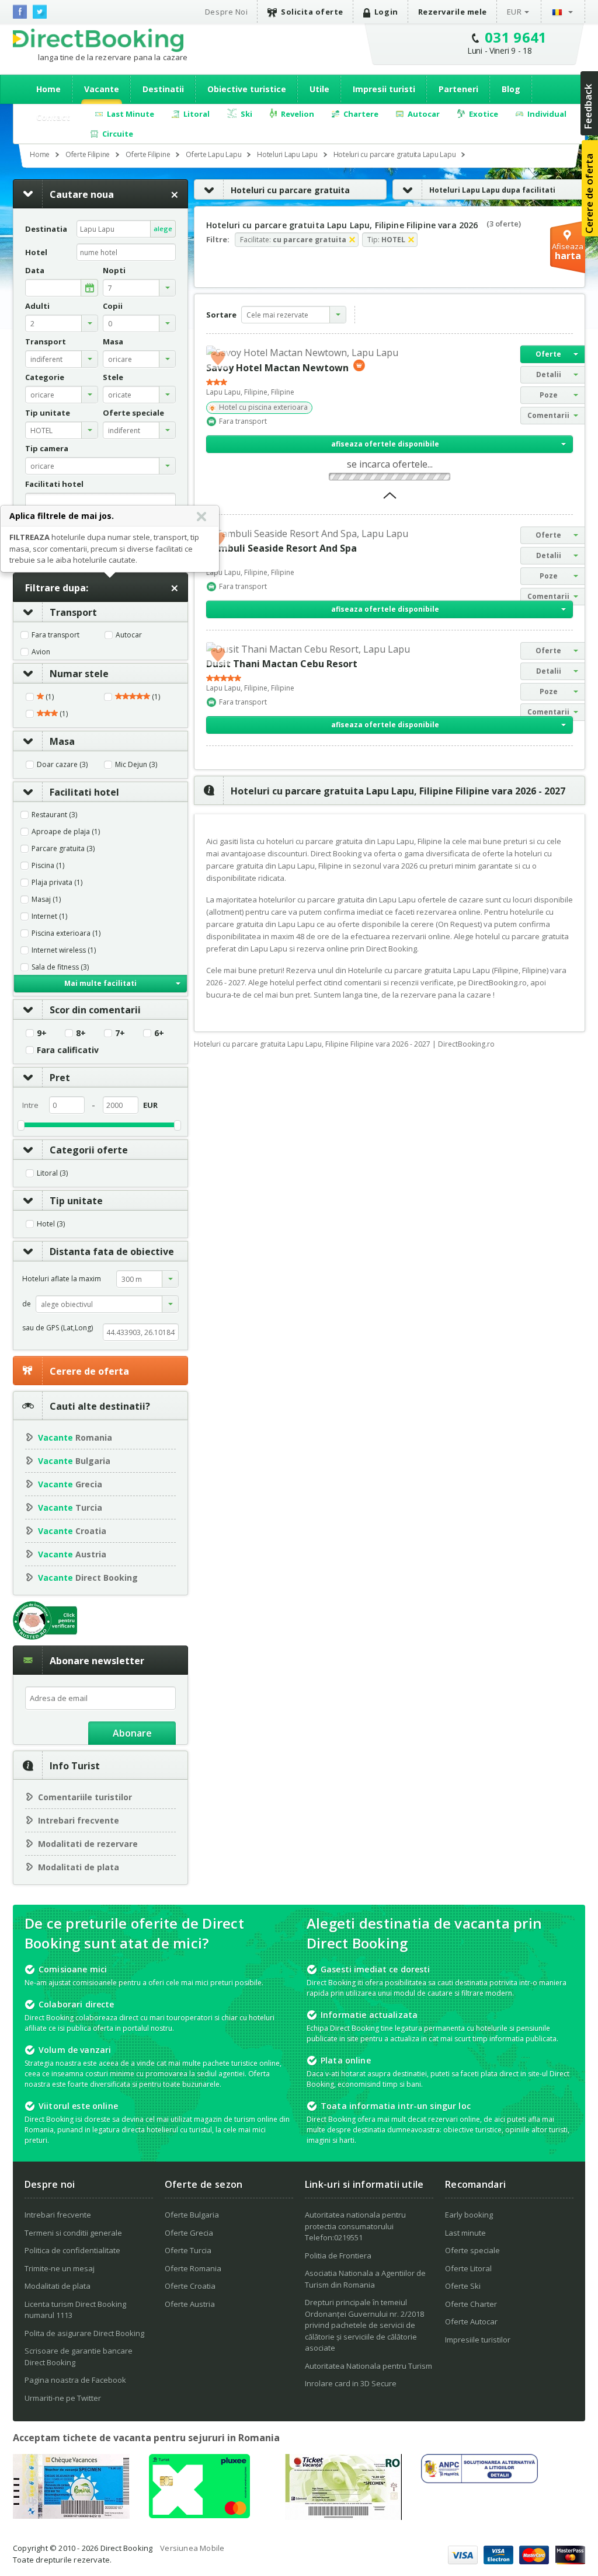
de (27, 1304)
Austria (72, 1554)
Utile (319, 89)
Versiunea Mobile (192, 2548)
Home (48, 89)
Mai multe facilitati (100, 983)
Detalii (549, 374)
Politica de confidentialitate (72, 2250)
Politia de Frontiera (338, 2256)
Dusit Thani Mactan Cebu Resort (282, 664)
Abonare (132, 1733)
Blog (511, 89)
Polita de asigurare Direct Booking (84, 2333)
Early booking (469, 2215)
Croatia (72, 1531)
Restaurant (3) (54, 815)
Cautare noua (82, 194)
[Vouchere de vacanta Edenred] (343, 2516)
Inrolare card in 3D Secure (351, 2383)
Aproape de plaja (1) (66, 832)
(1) (49, 697)
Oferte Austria (190, 2304)
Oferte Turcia (188, 2250)
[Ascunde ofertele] (390, 499)
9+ (42, 1033)
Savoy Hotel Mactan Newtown (277, 368)
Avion (41, 652)
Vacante (102, 89)
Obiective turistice (247, 89)
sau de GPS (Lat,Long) (58, 1328)
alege (163, 229)
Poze (549, 395)
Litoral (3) (52, 1173)
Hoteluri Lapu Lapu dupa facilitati (492, 190)
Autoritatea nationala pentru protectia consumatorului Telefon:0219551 (355, 2226)
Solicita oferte (312, 12)
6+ (159, 1033)
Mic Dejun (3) (136, 765)
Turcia (70, 1507)
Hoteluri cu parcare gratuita (290, 190)
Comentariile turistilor (85, 1797)
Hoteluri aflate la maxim (62, 1279)
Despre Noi (226, 12)
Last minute (465, 2233)
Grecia (70, 1484)
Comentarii (548, 415)
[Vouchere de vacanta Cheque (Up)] (71, 2515)
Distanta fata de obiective (112, 1252)
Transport (73, 612)
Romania (75, 1437)
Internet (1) (49, 916)
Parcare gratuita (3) (63, 849)
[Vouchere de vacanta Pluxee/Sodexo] (199, 2515)
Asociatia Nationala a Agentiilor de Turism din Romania (365, 2279)
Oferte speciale (472, 2250)
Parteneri (458, 89)
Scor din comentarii (95, 1010)
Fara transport (55, 635)
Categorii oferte (89, 1150)
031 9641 (516, 37)
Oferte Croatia (190, 2286)
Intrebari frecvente (79, 1820)
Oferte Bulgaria (192, 2215)
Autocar (129, 635)
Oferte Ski (463, 2286)
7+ (120, 1033)
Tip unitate (76, 1201)
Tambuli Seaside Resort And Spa (281, 548)
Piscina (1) (48, 866)
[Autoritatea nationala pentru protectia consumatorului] (479, 2480)
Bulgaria (74, 1461)
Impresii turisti (384, 89)
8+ (81, 1033)
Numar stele (79, 674)
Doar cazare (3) (62, 765)
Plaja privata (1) (57, 883)
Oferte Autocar (471, 2321)
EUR (514, 12)
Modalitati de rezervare (88, 1844)
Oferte (548, 354)
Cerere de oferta (89, 1371)
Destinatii (163, 89)
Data (35, 271)
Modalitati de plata (79, 1867)
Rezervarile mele (453, 12)
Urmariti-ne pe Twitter (63, 2398)
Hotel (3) (51, 1224)
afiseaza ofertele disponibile (385, 444)
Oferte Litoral (468, 2268)
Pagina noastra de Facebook (75, 2380)
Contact (53, 117)
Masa (62, 741)
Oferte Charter (471, 2304)
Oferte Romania (193, 2268)
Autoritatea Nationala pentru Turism (368, 2366)
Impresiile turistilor (478, 2340)
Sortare (221, 315)
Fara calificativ (68, 1050)
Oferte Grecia (189, 2233)
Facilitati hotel (84, 792)
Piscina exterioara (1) (66, 933)
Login (386, 12)
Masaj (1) (46, 900)
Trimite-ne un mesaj (60, 2268)
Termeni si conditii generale (73, 2233)
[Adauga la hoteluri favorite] (218, 357)
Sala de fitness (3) (60, 967)
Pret (60, 1078)
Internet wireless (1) (64, 950)
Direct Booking (98, 40)
